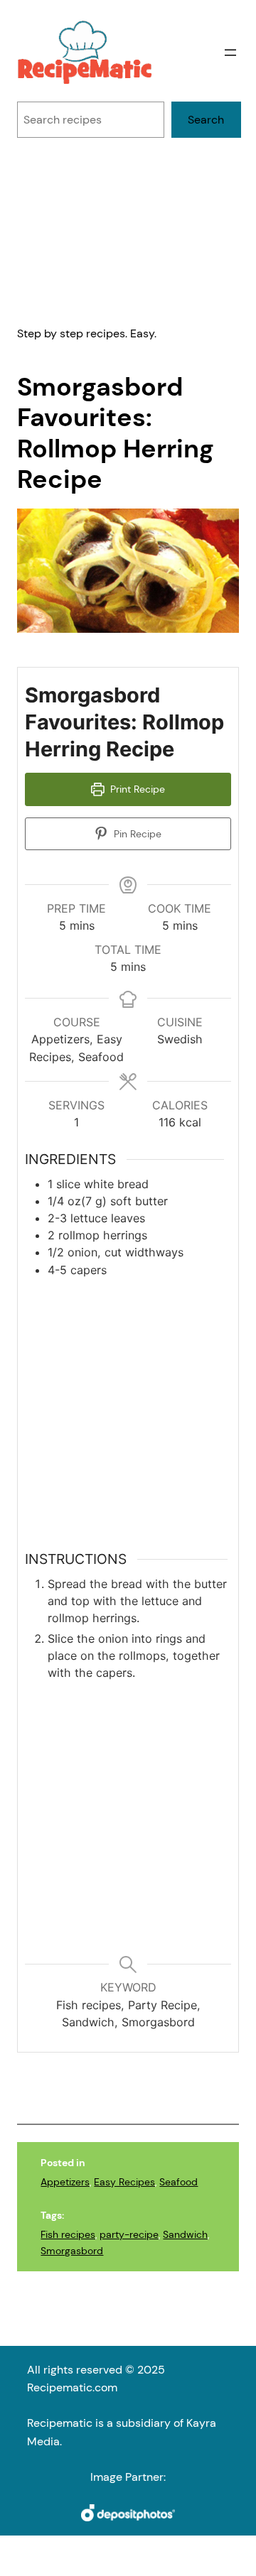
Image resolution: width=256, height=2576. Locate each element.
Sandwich (185, 2234)
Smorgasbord (72, 2251)
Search (206, 120)
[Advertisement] (128, 231)
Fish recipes (68, 2234)
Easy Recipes (124, 2182)
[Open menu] (230, 53)
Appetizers (65, 2182)
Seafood (178, 2182)
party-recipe (129, 2234)
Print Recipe (136, 789)
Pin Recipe (136, 834)
